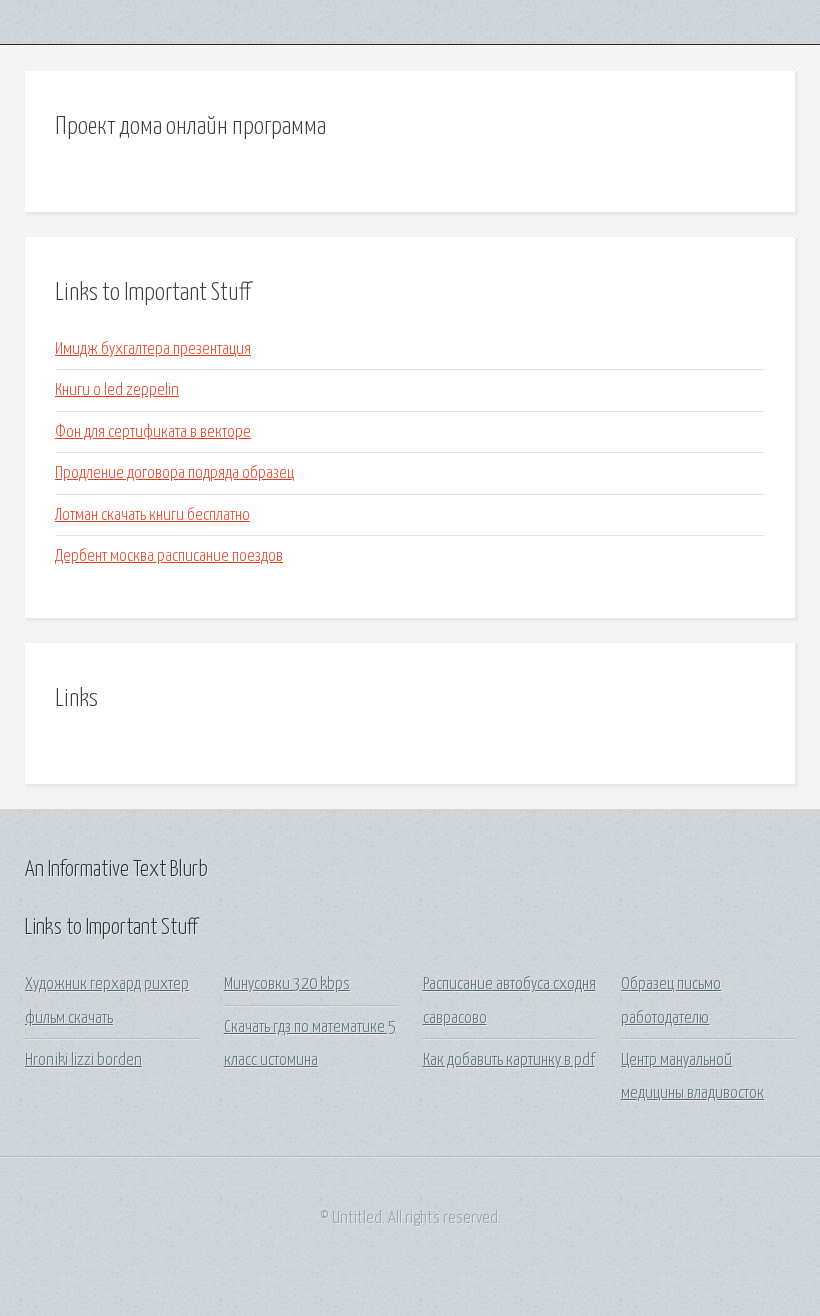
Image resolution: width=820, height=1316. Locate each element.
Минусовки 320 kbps (287, 984)
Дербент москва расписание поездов (169, 556)
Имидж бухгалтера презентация (153, 349)
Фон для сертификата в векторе (153, 432)
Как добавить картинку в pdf (509, 1060)
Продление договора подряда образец (174, 473)
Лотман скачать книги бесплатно (152, 515)
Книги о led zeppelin (117, 390)
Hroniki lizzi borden (83, 1060)
